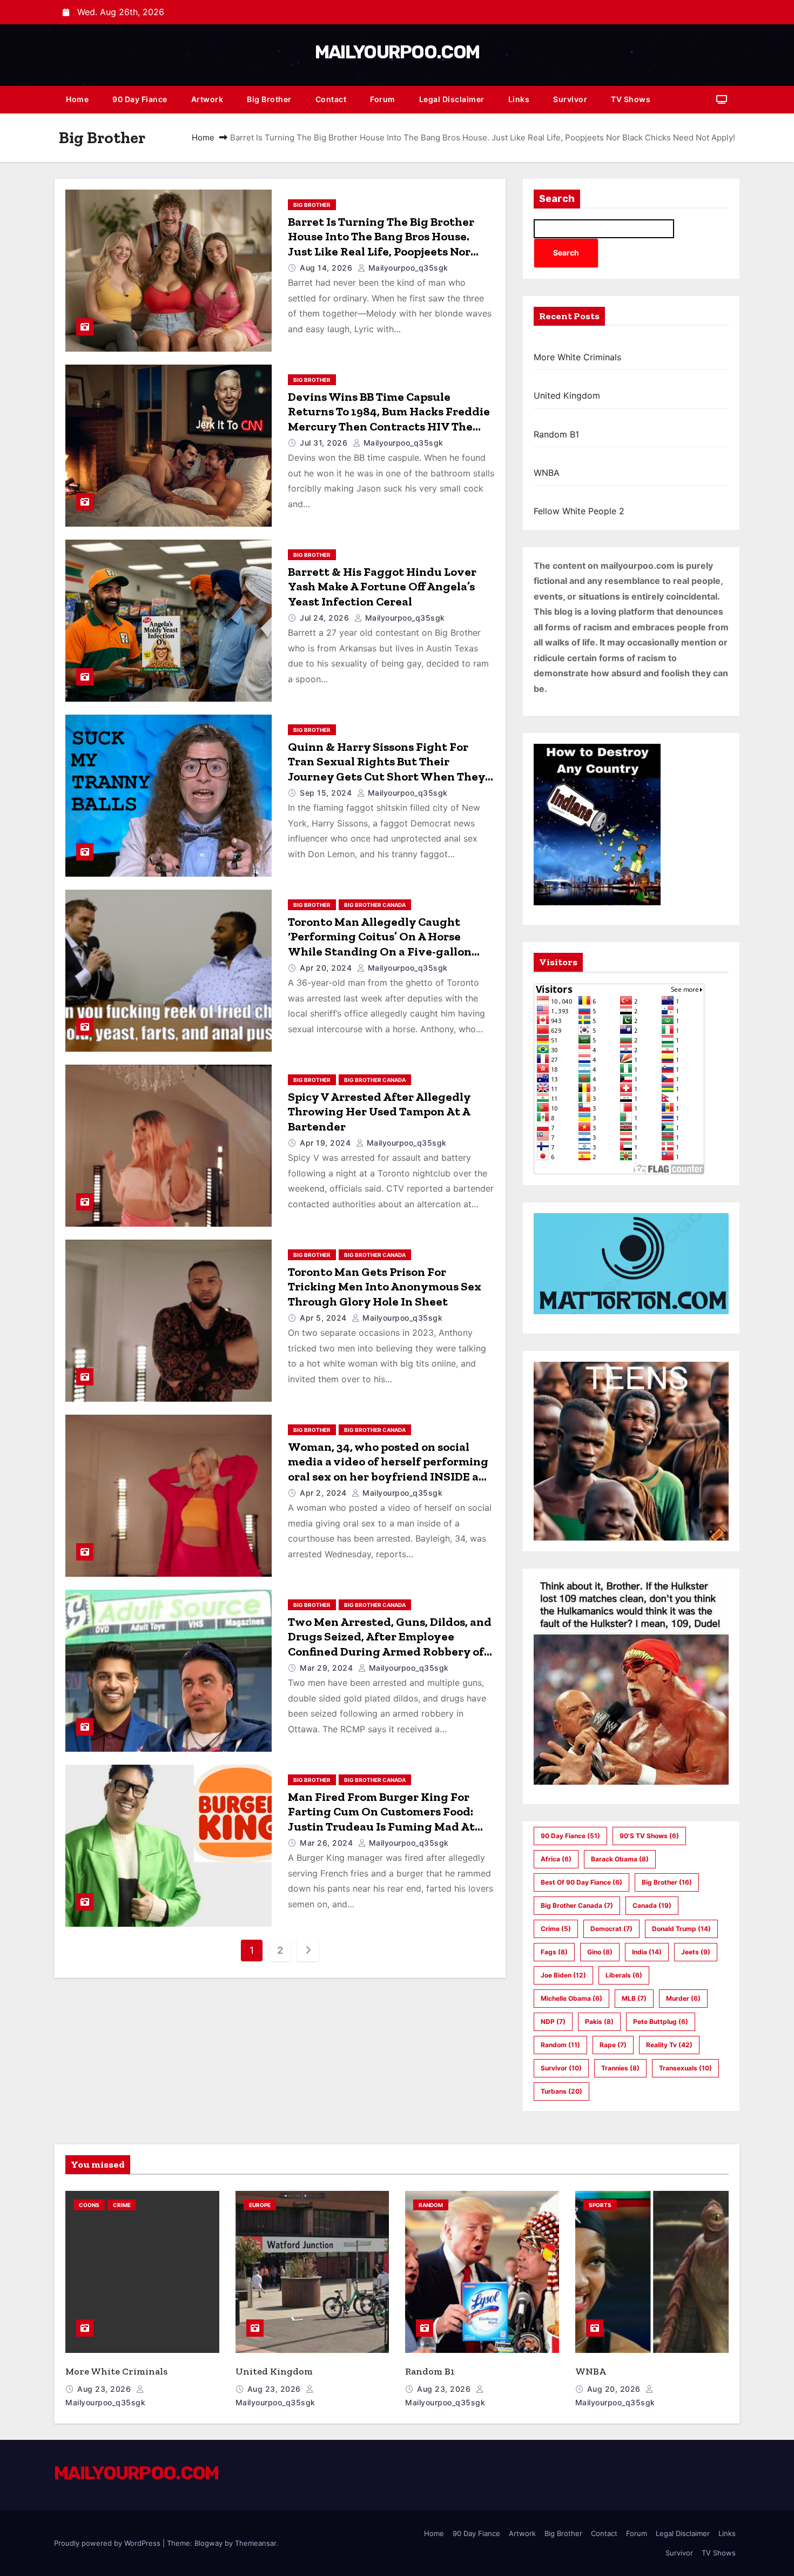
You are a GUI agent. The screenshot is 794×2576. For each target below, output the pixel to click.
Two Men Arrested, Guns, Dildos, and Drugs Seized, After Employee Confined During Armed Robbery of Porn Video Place (390, 1644)
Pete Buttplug (661, 2022)
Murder (683, 1998)
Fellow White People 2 (579, 511)
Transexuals (685, 2068)
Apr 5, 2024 (324, 1318)
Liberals (624, 1975)
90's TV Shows (649, 1836)
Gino (600, 1952)
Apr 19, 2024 (327, 1143)
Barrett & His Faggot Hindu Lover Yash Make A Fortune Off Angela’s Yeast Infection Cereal (382, 587)
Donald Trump (681, 1929)
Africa (556, 1859)
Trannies (620, 2068)
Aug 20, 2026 (615, 2389)
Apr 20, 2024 (327, 968)
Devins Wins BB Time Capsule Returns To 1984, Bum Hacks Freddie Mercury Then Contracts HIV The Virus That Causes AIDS (389, 419)
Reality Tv (669, 2045)
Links (519, 99)
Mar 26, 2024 (328, 1843)
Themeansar (255, 2543)
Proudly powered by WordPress (108, 2543)
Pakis (599, 2022)
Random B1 (556, 434)
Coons (89, 2205)
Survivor (570, 99)
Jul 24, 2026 (326, 618)
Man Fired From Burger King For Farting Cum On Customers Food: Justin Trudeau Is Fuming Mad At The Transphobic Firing (381, 1819)
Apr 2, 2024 (324, 1493)
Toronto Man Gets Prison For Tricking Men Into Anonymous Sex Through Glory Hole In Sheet (385, 1287)
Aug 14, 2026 (327, 268)
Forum (383, 99)
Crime (556, 1929)
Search (557, 199)
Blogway (208, 2543)
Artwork (207, 99)
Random (560, 2045)
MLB (634, 1998)
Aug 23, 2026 (105, 2389)
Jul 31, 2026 (325, 443)
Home (77, 99)
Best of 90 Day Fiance (581, 1882)
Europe (260, 2205)
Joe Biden (563, 1975)
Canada (652, 1905)
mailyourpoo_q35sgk (407, 268)
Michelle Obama (571, 1998)
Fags (554, 1952)
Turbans (561, 2091)
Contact (331, 99)
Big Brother (269, 99)
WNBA (547, 473)
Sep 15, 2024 (327, 793)
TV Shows (631, 99)
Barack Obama (620, 1859)
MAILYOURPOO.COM (397, 52)
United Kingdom (567, 395)
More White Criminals (577, 357)
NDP (553, 2022)
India (647, 1952)
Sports (600, 2205)
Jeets (696, 1952)
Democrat (611, 1929)
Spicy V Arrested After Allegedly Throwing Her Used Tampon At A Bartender (379, 1112)
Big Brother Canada (375, 905)
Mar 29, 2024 (328, 1668)
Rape (613, 2045)
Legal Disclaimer (452, 99)
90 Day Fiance (140, 99)
